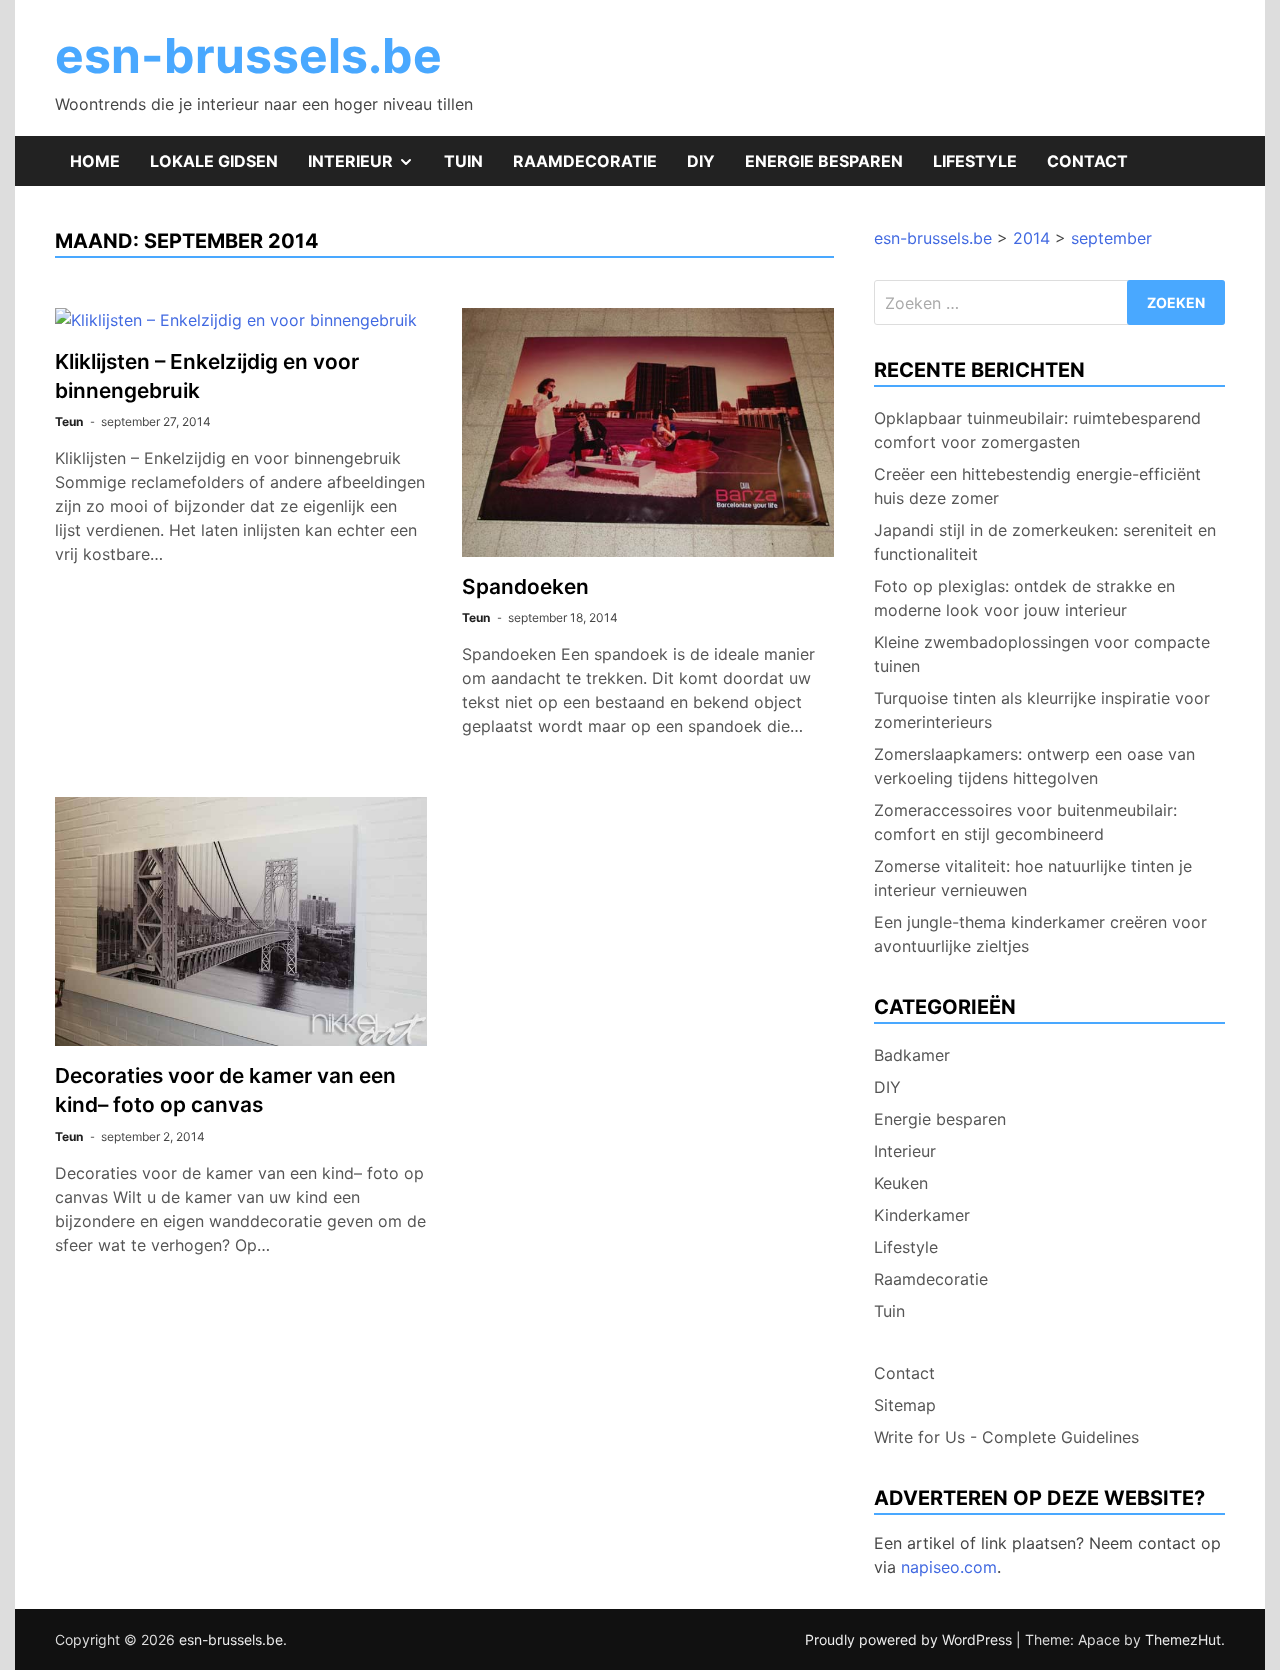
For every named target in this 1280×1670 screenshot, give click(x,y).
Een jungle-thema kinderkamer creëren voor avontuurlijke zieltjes (1040, 934)
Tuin (463, 161)
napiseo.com (949, 1567)
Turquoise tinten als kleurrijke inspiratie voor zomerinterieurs (1042, 710)
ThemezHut (1183, 1639)
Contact (1087, 161)
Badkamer (912, 1055)
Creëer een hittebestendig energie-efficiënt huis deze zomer (1037, 486)
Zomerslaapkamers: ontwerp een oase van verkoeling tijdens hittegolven (1034, 766)
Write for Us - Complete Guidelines (1006, 1437)
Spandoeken (525, 586)
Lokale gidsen (214, 161)
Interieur (368, 168)
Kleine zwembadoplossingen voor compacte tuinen (1042, 654)
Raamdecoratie (585, 161)
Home (95, 161)
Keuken (901, 1183)
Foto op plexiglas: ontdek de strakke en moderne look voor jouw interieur (1024, 598)
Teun (69, 421)
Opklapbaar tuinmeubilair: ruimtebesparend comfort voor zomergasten (1037, 430)
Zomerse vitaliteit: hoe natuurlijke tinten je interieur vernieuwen (1033, 878)
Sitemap (905, 1405)
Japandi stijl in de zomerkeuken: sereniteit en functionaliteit (1045, 542)
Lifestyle (975, 161)
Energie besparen (824, 161)
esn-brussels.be (248, 55)
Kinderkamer (922, 1215)
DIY (701, 161)
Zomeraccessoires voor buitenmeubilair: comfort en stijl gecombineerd (1025, 822)
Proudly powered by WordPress (910, 1639)
